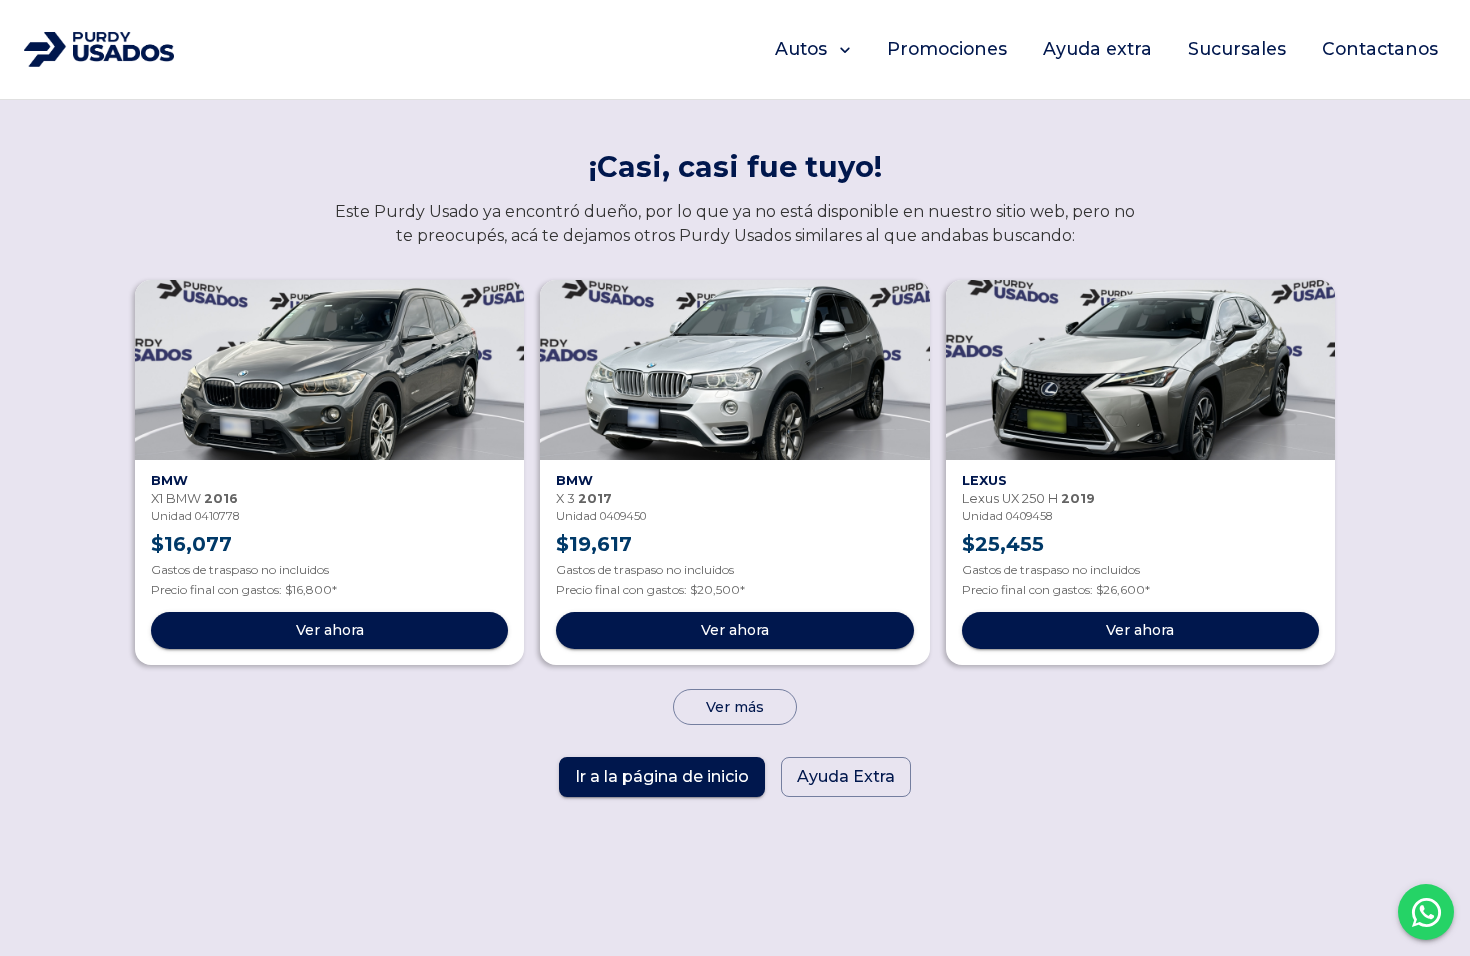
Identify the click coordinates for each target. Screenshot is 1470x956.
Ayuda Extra (846, 776)
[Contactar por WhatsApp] (1426, 912)
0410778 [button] (217, 516)
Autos (801, 48)
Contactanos (1380, 48)
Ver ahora (330, 630)
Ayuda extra (1097, 48)
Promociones (947, 48)
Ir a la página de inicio (662, 776)
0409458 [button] (1029, 516)
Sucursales (1237, 48)
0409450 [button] (623, 516)
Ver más (735, 707)
